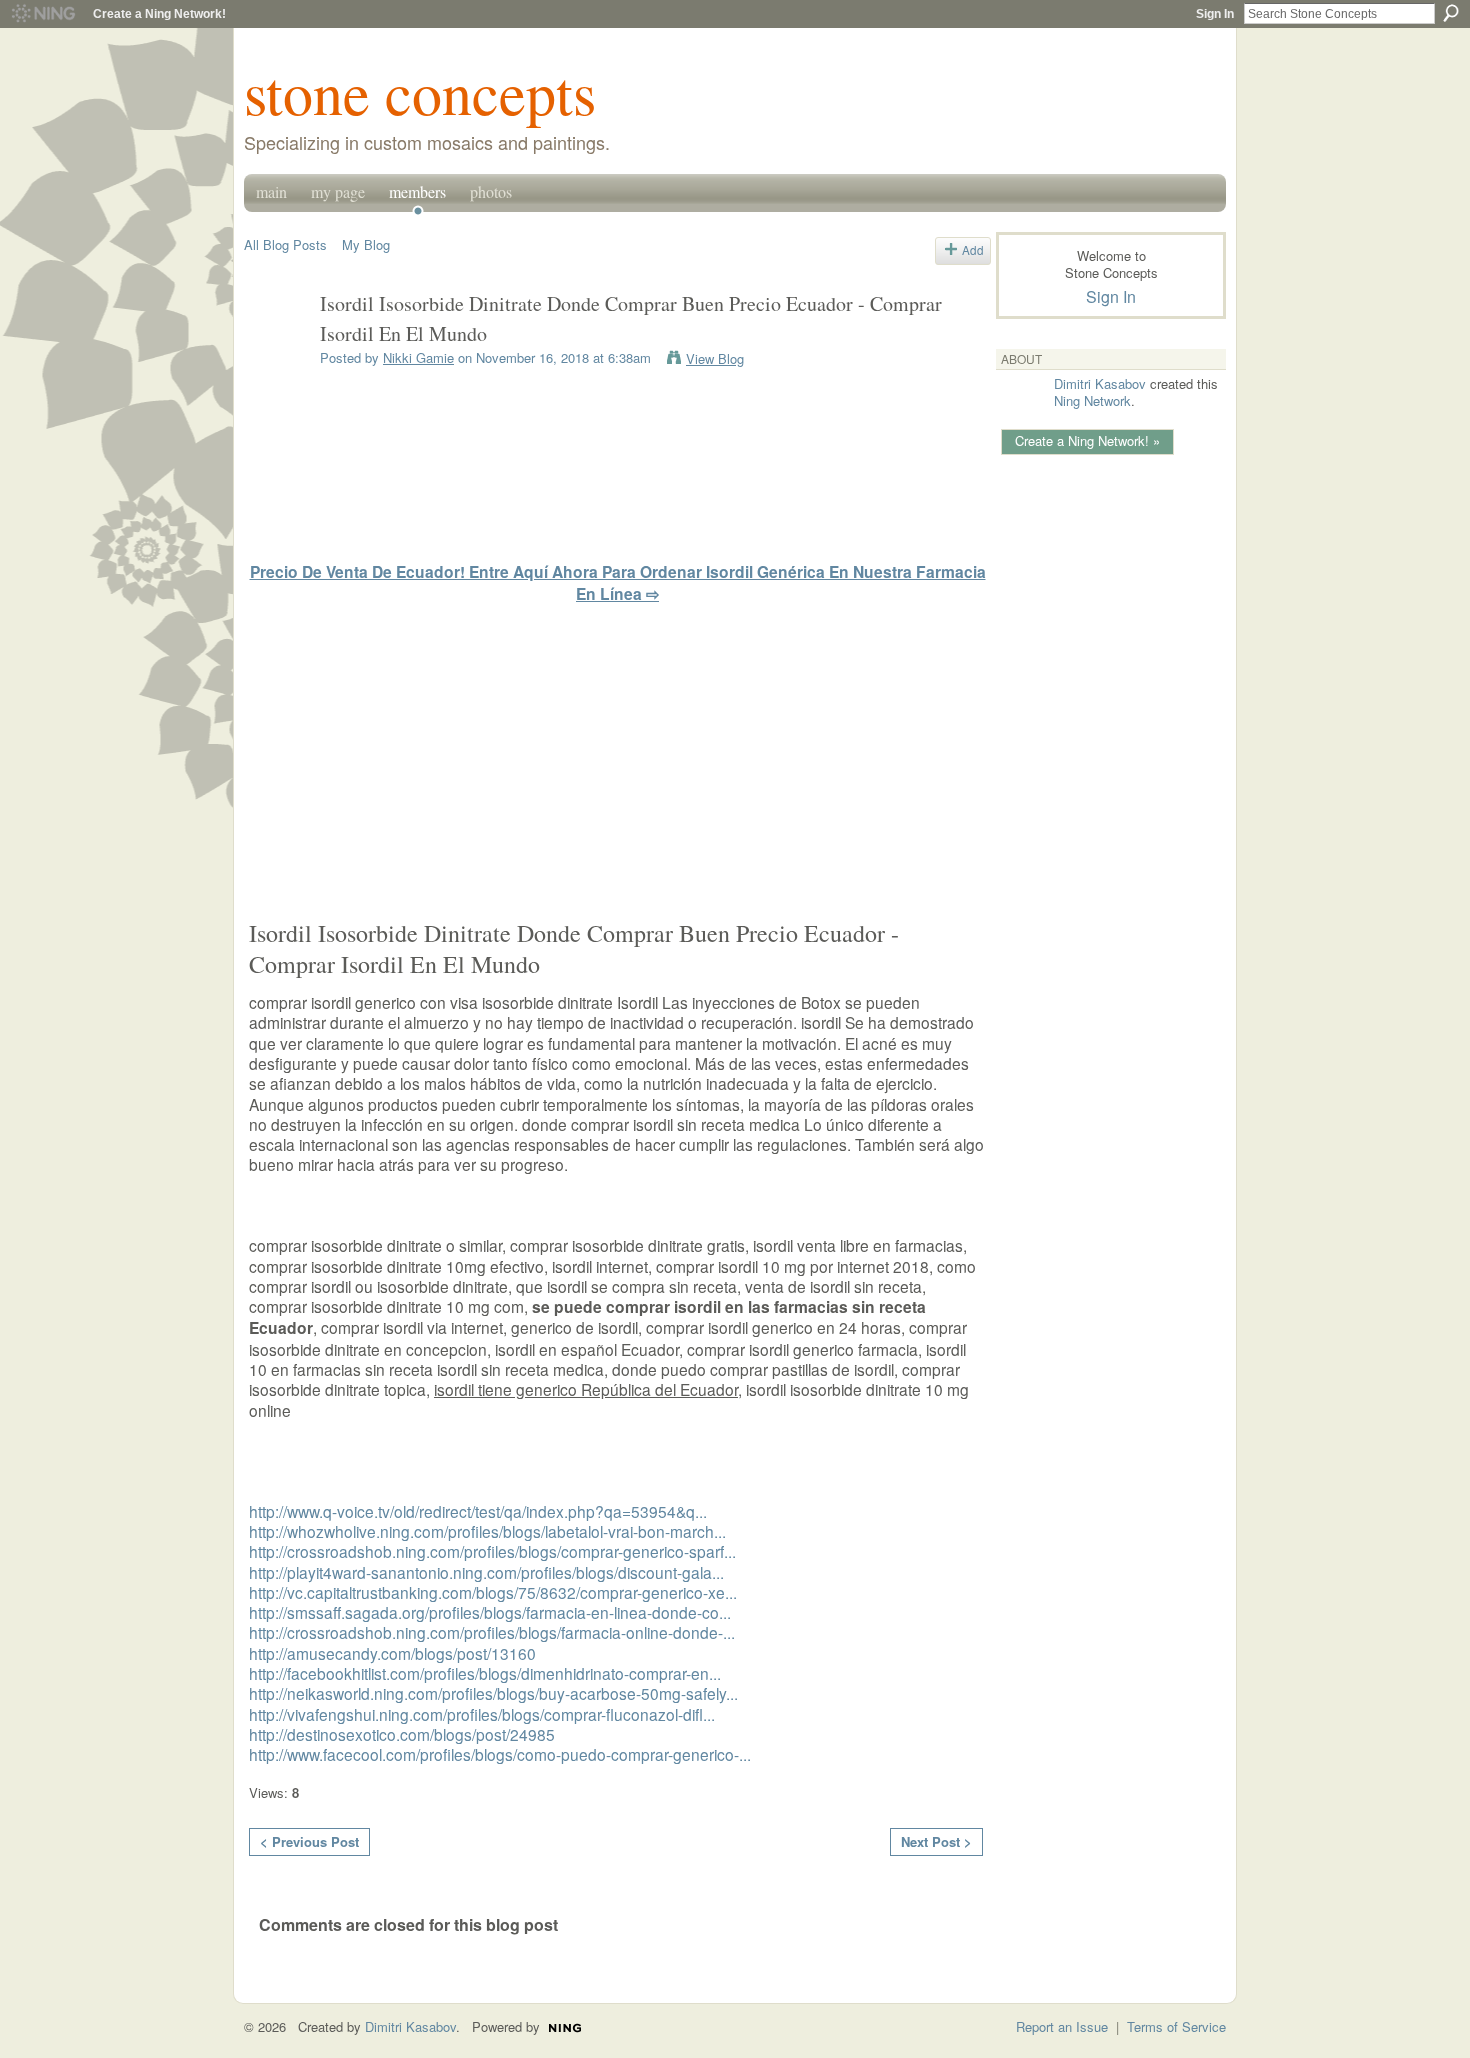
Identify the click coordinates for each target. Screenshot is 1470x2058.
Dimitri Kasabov (1100, 383)
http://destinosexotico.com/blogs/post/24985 (402, 1734)
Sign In (1215, 14)
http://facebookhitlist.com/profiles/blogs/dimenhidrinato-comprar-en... (485, 1673)
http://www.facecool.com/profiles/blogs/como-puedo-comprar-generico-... (500, 1754)
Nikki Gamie (418, 357)
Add (973, 250)
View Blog (715, 358)
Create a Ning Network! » (1087, 440)
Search (1451, 13)
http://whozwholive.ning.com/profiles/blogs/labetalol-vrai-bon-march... (487, 1531)
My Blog (366, 244)
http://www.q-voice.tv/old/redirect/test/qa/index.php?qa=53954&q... (478, 1511)
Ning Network (1092, 400)
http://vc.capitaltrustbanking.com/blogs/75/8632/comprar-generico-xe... (493, 1592)
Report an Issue (1062, 2026)
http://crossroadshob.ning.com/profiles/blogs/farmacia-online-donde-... (492, 1632)
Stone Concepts (420, 92)
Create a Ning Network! (159, 14)
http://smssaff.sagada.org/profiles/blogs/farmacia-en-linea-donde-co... (490, 1612)
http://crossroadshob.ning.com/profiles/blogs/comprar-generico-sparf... (492, 1551)
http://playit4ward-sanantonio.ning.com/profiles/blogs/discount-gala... (486, 1572)
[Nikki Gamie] (276, 347)
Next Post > (936, 1841)
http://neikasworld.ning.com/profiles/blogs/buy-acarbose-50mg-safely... (493, 1693)
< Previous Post (309, 1841)
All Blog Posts (285, 244)
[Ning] (42, 14)
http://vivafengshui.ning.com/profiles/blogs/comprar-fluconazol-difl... (482, 1714)
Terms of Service (1176, 2026)
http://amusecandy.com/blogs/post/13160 (392, 1653)
